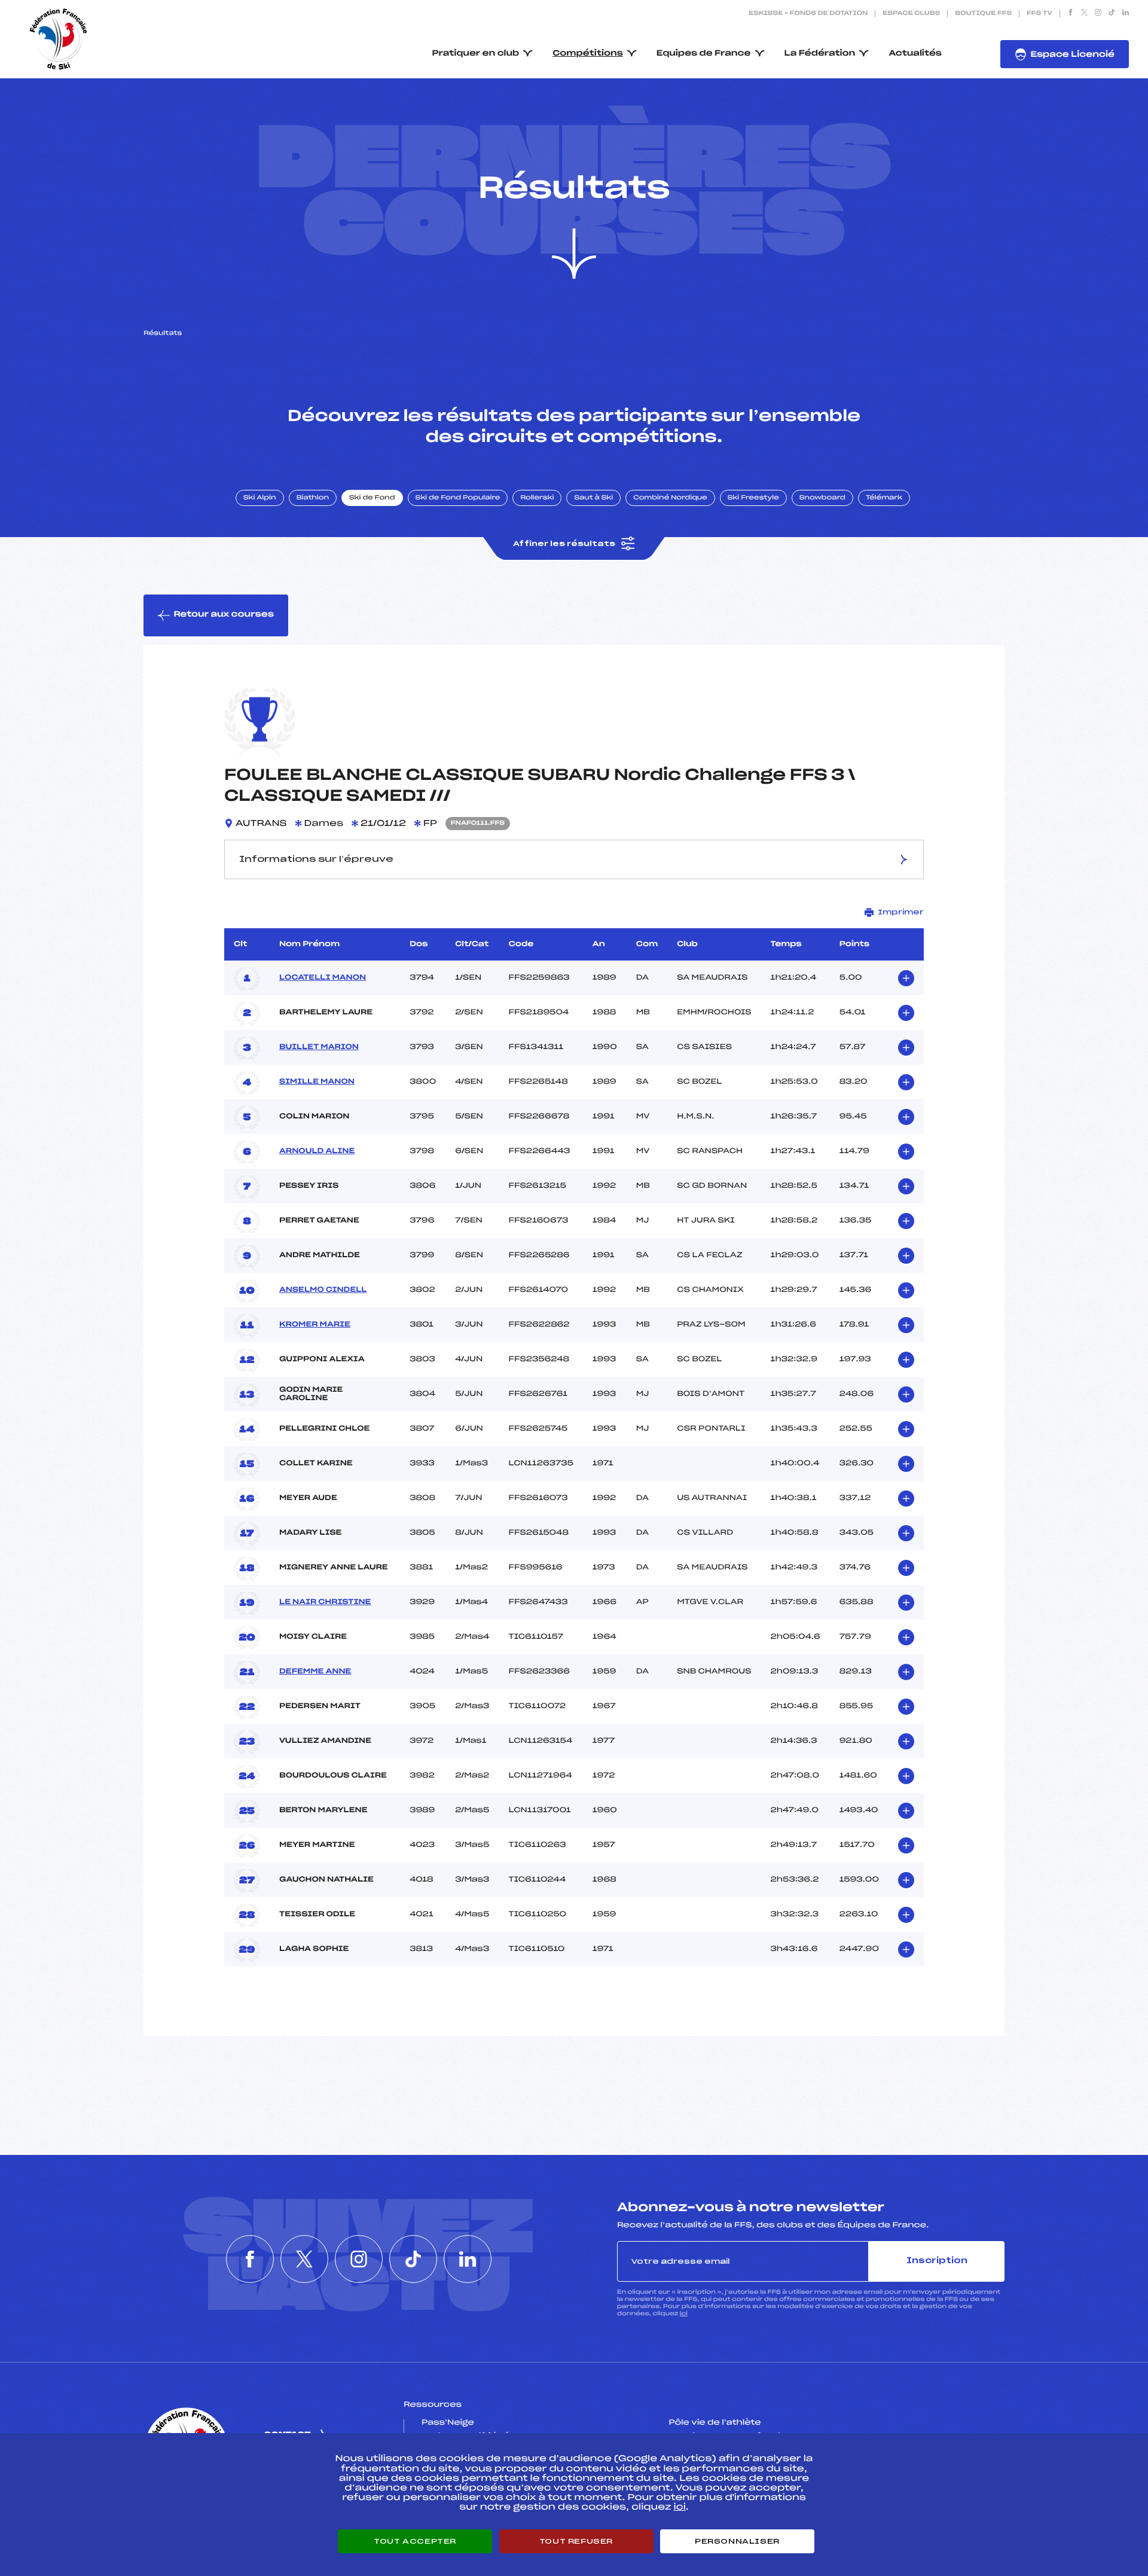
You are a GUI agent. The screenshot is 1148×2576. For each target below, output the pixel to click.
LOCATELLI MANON (323, 978)
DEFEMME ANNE (315, 1672)
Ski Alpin (260, 498)
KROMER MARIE (315, 1325)
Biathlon (313, 498)
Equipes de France (704, 54)
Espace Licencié (1072, 55)
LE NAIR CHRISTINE (325, 1602)
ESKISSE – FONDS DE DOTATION (808, 14)
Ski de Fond (372, 498)
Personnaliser (737, 2541)
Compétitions (588, 54)
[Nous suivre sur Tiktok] (1112, 14)
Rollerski (537, 498)
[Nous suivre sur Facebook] (1071, 14)
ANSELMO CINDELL (323, 1290)
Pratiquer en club (476, 54)
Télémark (884, 498)
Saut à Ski (593, 498)
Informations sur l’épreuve (316, 859)
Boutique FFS (983, 14)
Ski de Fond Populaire (458, 498)
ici (684, 2314)
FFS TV (1039, 14)
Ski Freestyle (753, 498)
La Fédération (820, 54)
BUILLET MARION (319, 1047)
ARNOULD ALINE (317, 1151)
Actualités (915, 54)
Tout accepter (415, 2541)
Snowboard (822, 498)
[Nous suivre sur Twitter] (1084, 14)
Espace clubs (911, 14)
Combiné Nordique (670, 498)
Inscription (937, 2261)
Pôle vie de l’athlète (715, 2423)
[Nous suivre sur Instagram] (1098, 14)
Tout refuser (576, 2541)
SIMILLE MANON (317, 1082)
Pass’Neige (448, 2423)
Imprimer (901, 912)
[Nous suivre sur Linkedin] (1126, 14)
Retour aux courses (224, 615)
